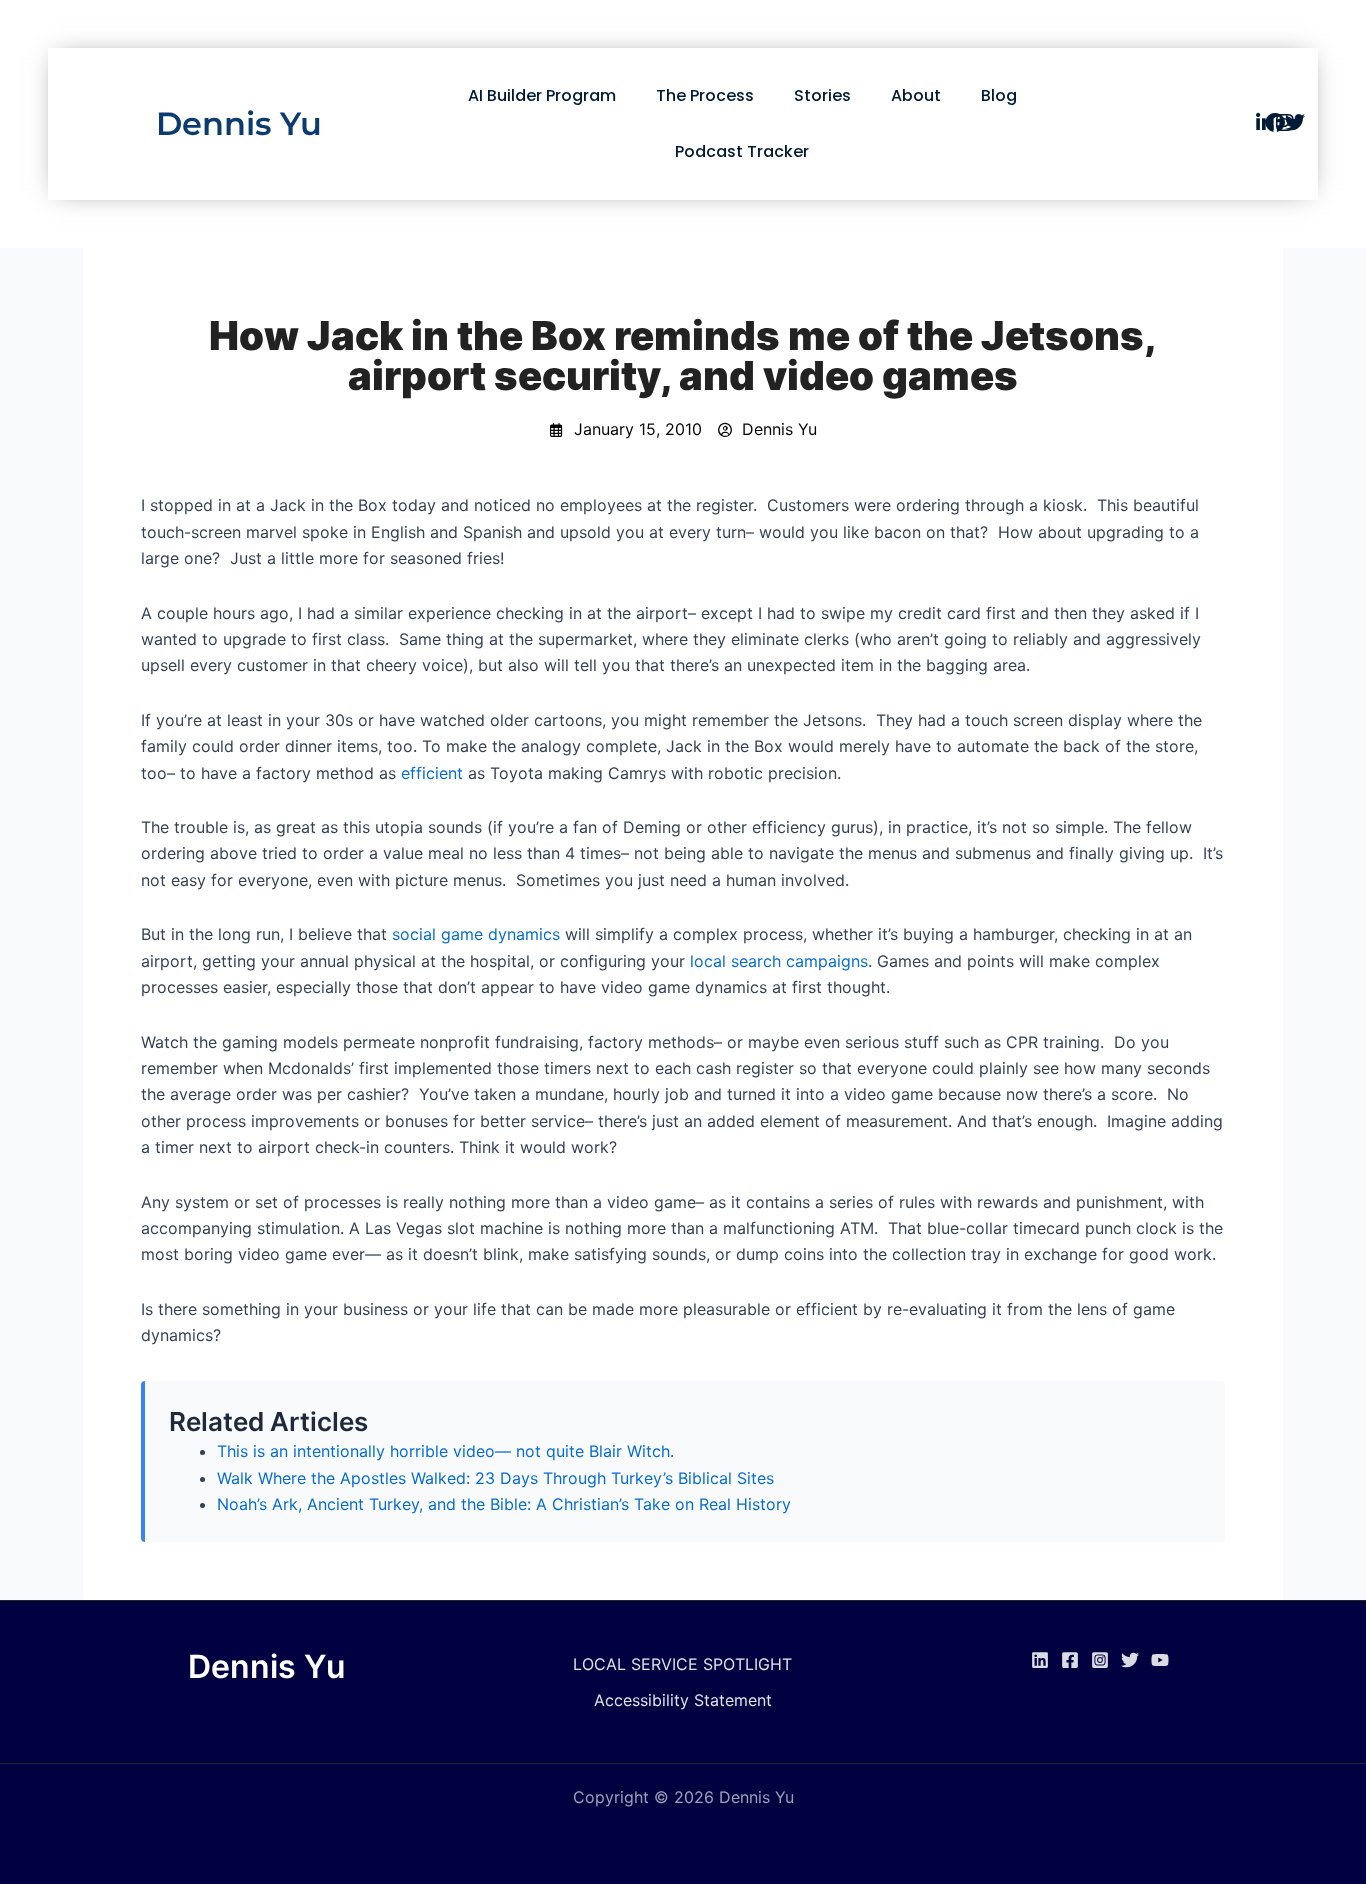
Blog (999, 95)
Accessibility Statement (683, 1700)
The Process (705, 95)
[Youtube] (1160, 1660)
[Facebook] (1070, 1660)
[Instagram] (1100, 1660)
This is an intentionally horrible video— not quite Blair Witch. (445, 1451)
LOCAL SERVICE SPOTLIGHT (682, 1664)
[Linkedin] (1040, 1660)
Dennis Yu (239, 123)
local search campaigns (779, 961)
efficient (432, 773)
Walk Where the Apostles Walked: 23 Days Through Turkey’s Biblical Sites (495, 1478)
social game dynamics (476, 934)
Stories (822, 95)
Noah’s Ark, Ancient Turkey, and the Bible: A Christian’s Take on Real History (504, 1504)
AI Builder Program (542, 95)
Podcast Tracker (742, 151)
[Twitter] (1130, 1660)
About (916, 95)
